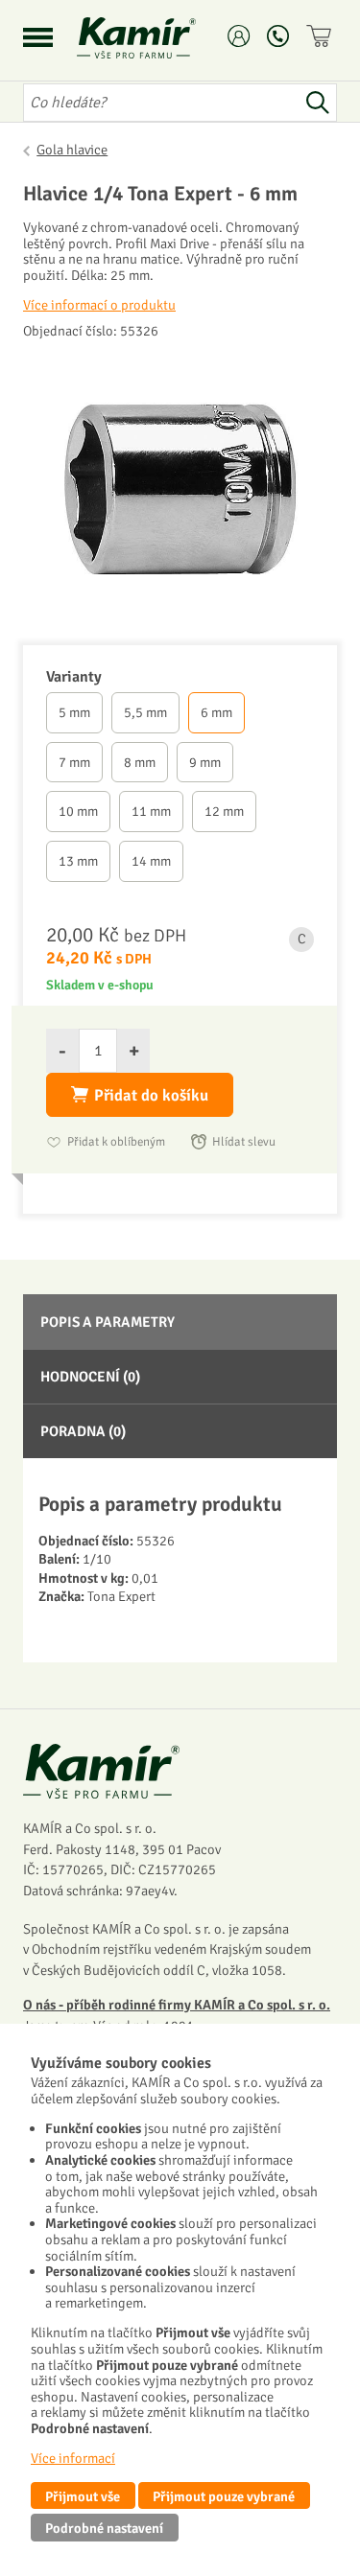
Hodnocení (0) (90, 1377)
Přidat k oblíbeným (116, 1142)
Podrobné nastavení (104, 2528)
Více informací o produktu (99, 305)
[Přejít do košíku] (322, 36)
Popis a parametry (108, 1322)
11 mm (151, 811)
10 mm (78, 811)
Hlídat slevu (244, 1142)
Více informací (73, 2458)
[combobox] (161, 103)
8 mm (140, 762)
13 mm (78, 861)
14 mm (151, 861)
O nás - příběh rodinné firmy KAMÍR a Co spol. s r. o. (177, 2005)
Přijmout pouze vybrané (224, 2496)
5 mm (74, 712)
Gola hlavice (72, 150)
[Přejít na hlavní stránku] (159, 38)
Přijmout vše (83, 2496)
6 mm (216, 712)
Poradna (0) (83, 1431)
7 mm (74, 762)
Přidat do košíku (151, 1095)
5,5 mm (145, 712)
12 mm (224, 811)
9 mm (205, 762)
